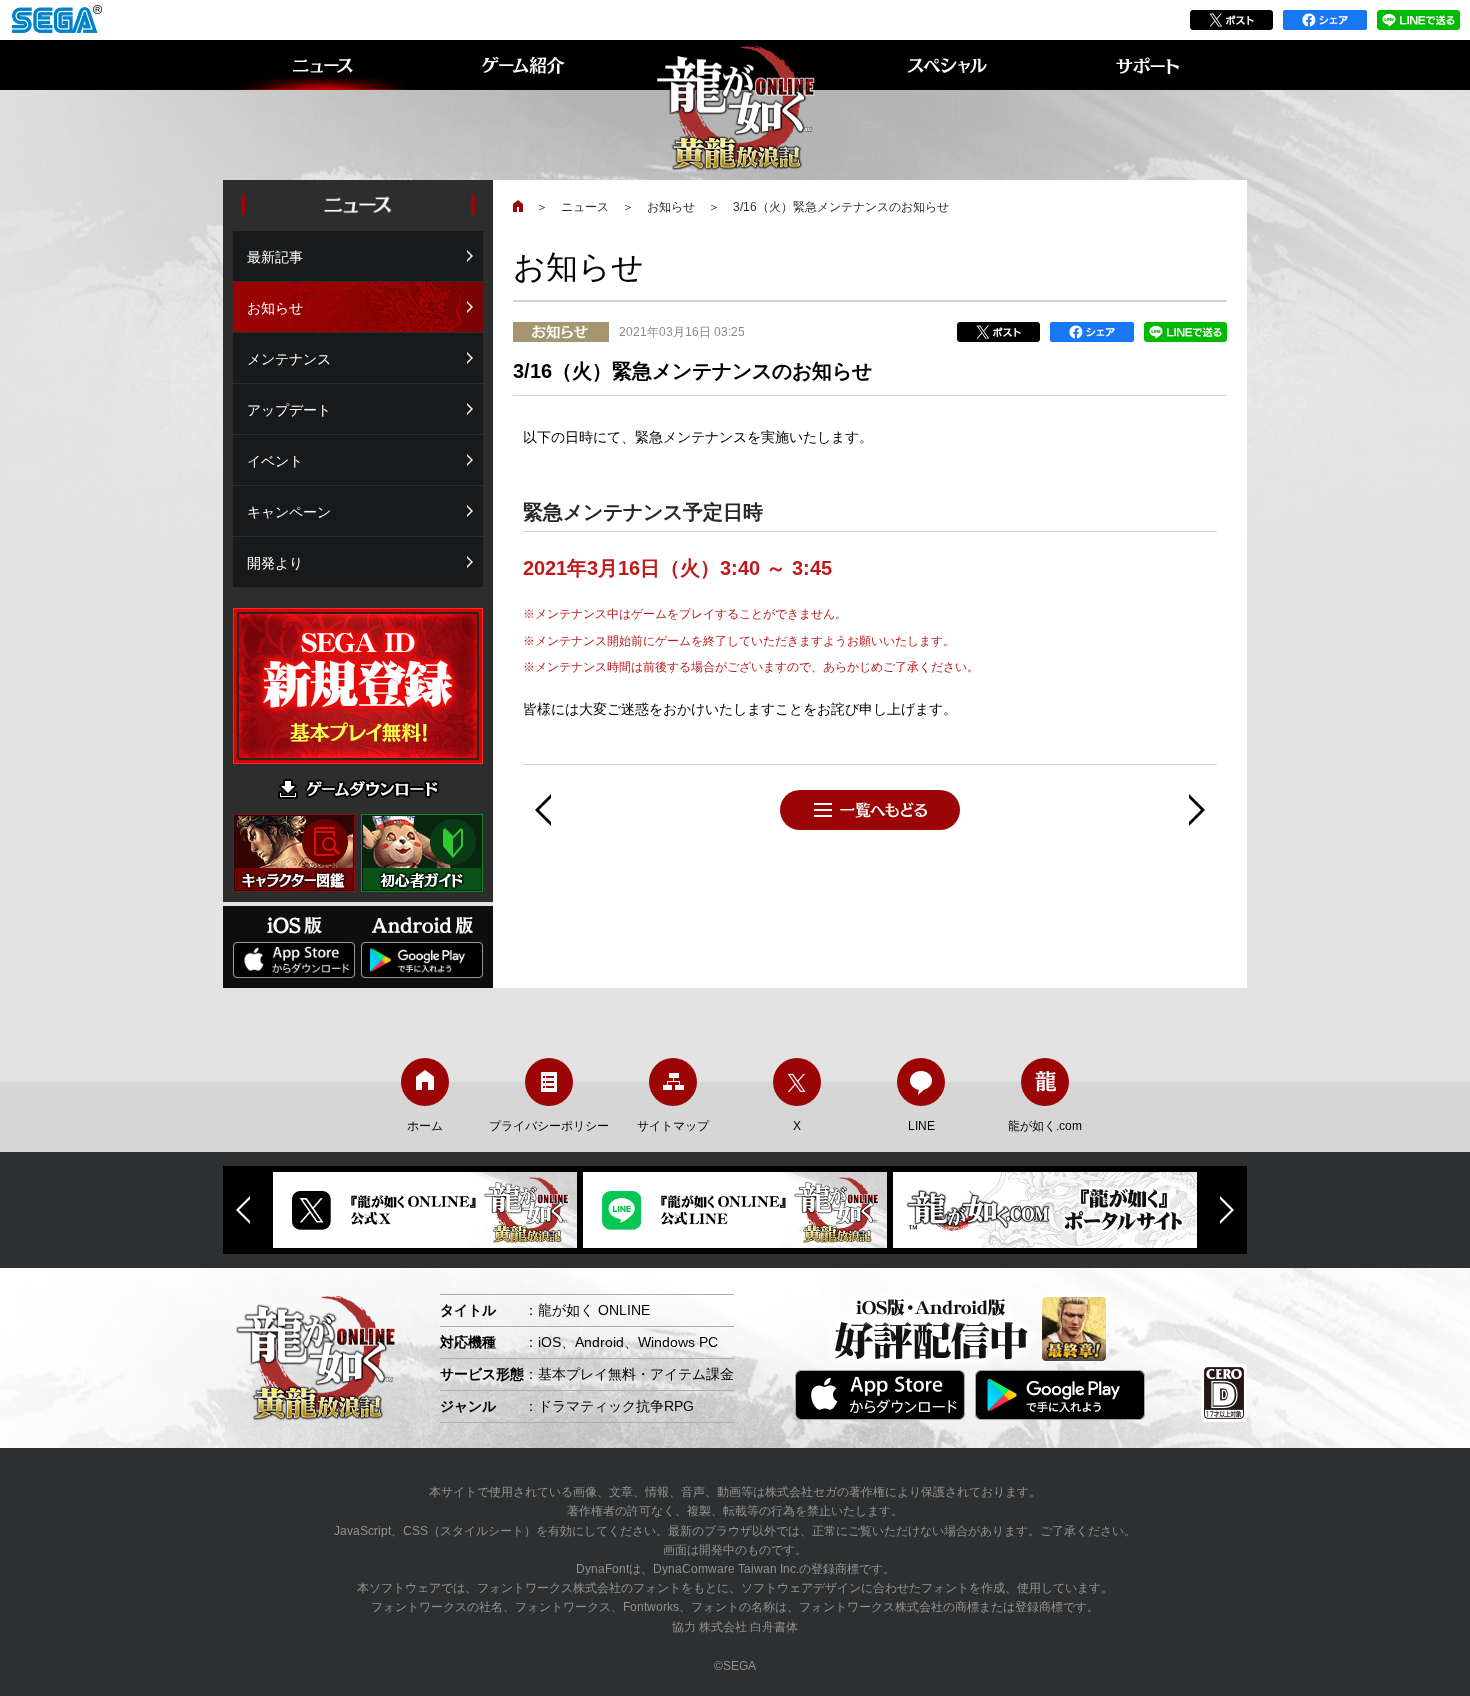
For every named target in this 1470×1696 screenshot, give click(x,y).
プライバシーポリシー (549, 1126)
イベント (275, 461)
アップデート (289, 410)
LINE (921, 1126)
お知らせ (671, 207)
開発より (275, 563)
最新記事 (275, 257)
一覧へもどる (870, 810)
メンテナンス (289, 359)
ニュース (585, 207)
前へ (543, 810)
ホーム (425, 1126)
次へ (1197, 810)
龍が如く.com (1045, 1126)
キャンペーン (289, 512)
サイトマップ (673, 1126)
